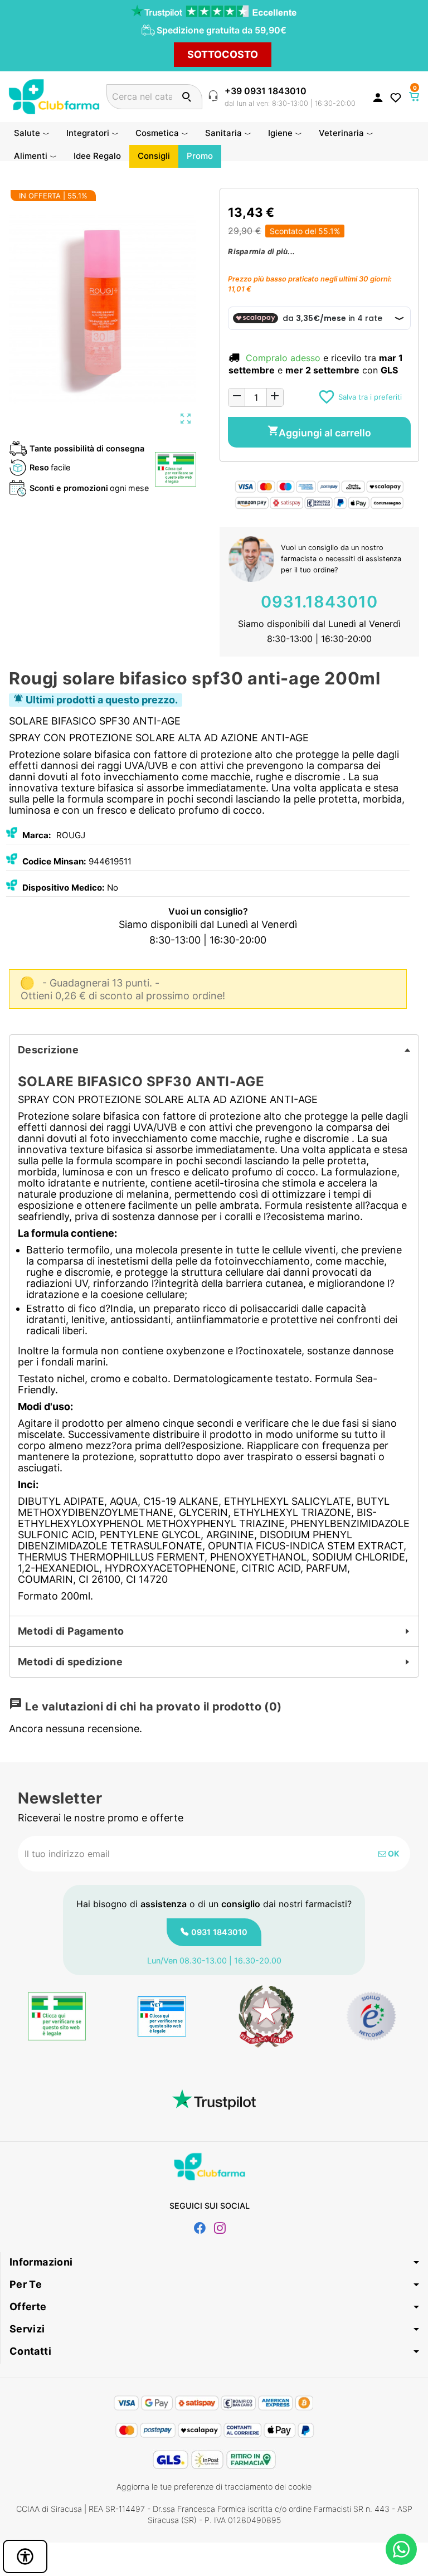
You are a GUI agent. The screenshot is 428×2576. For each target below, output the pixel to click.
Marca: (37, 835)
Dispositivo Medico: (64, 888)
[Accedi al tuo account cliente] (378, 97)
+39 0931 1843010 (266, 91)
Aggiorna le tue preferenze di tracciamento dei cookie (214, 2487)
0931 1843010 (219, 1932)
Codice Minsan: (54, 861)
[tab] (214, 1050)
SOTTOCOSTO (223, 54)
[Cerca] (186, 97)
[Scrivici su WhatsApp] (401, 2549)
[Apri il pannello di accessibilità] (25, 2556)
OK (393, 1853)
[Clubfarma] (54, 96)
